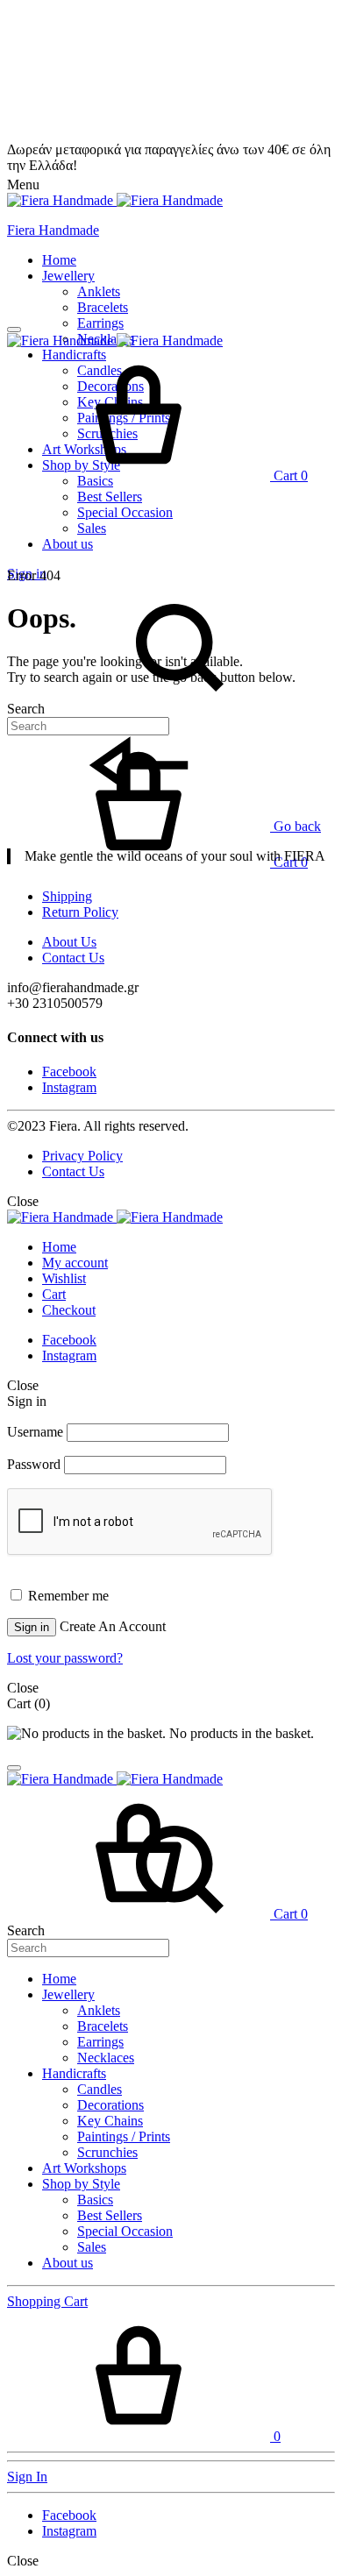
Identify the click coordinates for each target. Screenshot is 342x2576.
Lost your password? (65, 1658)
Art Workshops (84, 2168)
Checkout (69, 1310)
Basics (95, 2200)
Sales (92, 528)
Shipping (67, 896)
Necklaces (106, 2058)
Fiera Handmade (53, 230)
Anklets (99, 291)
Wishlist (64, 1278)
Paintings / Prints (124, 2136)
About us (68, 544)
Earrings (100, 323)
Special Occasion (125, 512)
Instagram (69, 1087)
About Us (69, 942)
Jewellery (68, 276)
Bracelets (103, 307)
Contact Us (73, 958)
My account (75, 1263)
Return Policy (80, 912)
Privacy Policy (82, 1156)
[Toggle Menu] (14, 330)
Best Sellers (110, 497)
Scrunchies (107, 2152)
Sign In (27, 2477)
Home (59, 260)
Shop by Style (81, 2184)
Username (35, 1432)
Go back (296, 826)
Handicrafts (74, 2073)
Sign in (32, 1627)
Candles (100, 2089)
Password (34, 1464)
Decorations (110, 2105)
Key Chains (110, 2121)
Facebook (69, 1072)
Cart (54, 1294)
